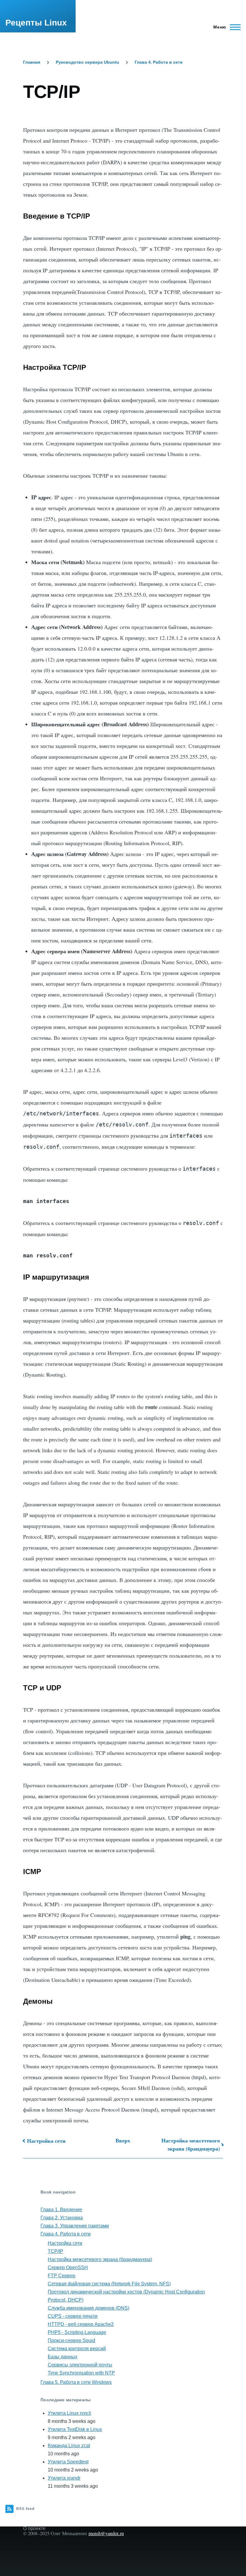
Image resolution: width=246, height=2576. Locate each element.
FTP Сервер (61, 2276)
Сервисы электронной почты (80, 2365)
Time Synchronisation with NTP (81, 2373)
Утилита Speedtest (68, 2462)
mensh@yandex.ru (106, 2533)
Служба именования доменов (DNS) (88, 2308)
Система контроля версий (77, 2349)
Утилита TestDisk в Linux (75, 2429)
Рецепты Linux (36, 23)
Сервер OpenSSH (68, 2268)
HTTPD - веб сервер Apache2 (81, 2324)
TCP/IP (55, 2251)
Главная (32, 62)
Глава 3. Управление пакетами (75, 2226)
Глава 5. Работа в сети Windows (76, 2382)
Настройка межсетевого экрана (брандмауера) (191, 2144)
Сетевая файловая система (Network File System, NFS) (109, 2284)
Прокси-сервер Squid (71, 2340)
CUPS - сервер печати (73, 2316)
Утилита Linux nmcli (69, 2413)
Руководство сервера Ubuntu (87, 62)
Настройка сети (46, 2141)
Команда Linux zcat (69, 2446)
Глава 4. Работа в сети (159, 62)
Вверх (123, 2140)
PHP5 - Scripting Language (77, 2332)
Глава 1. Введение (61, 2210)
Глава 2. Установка (62, 2218)
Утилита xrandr (64, 2478)
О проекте (34, 2528)
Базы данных (63, 2357)
